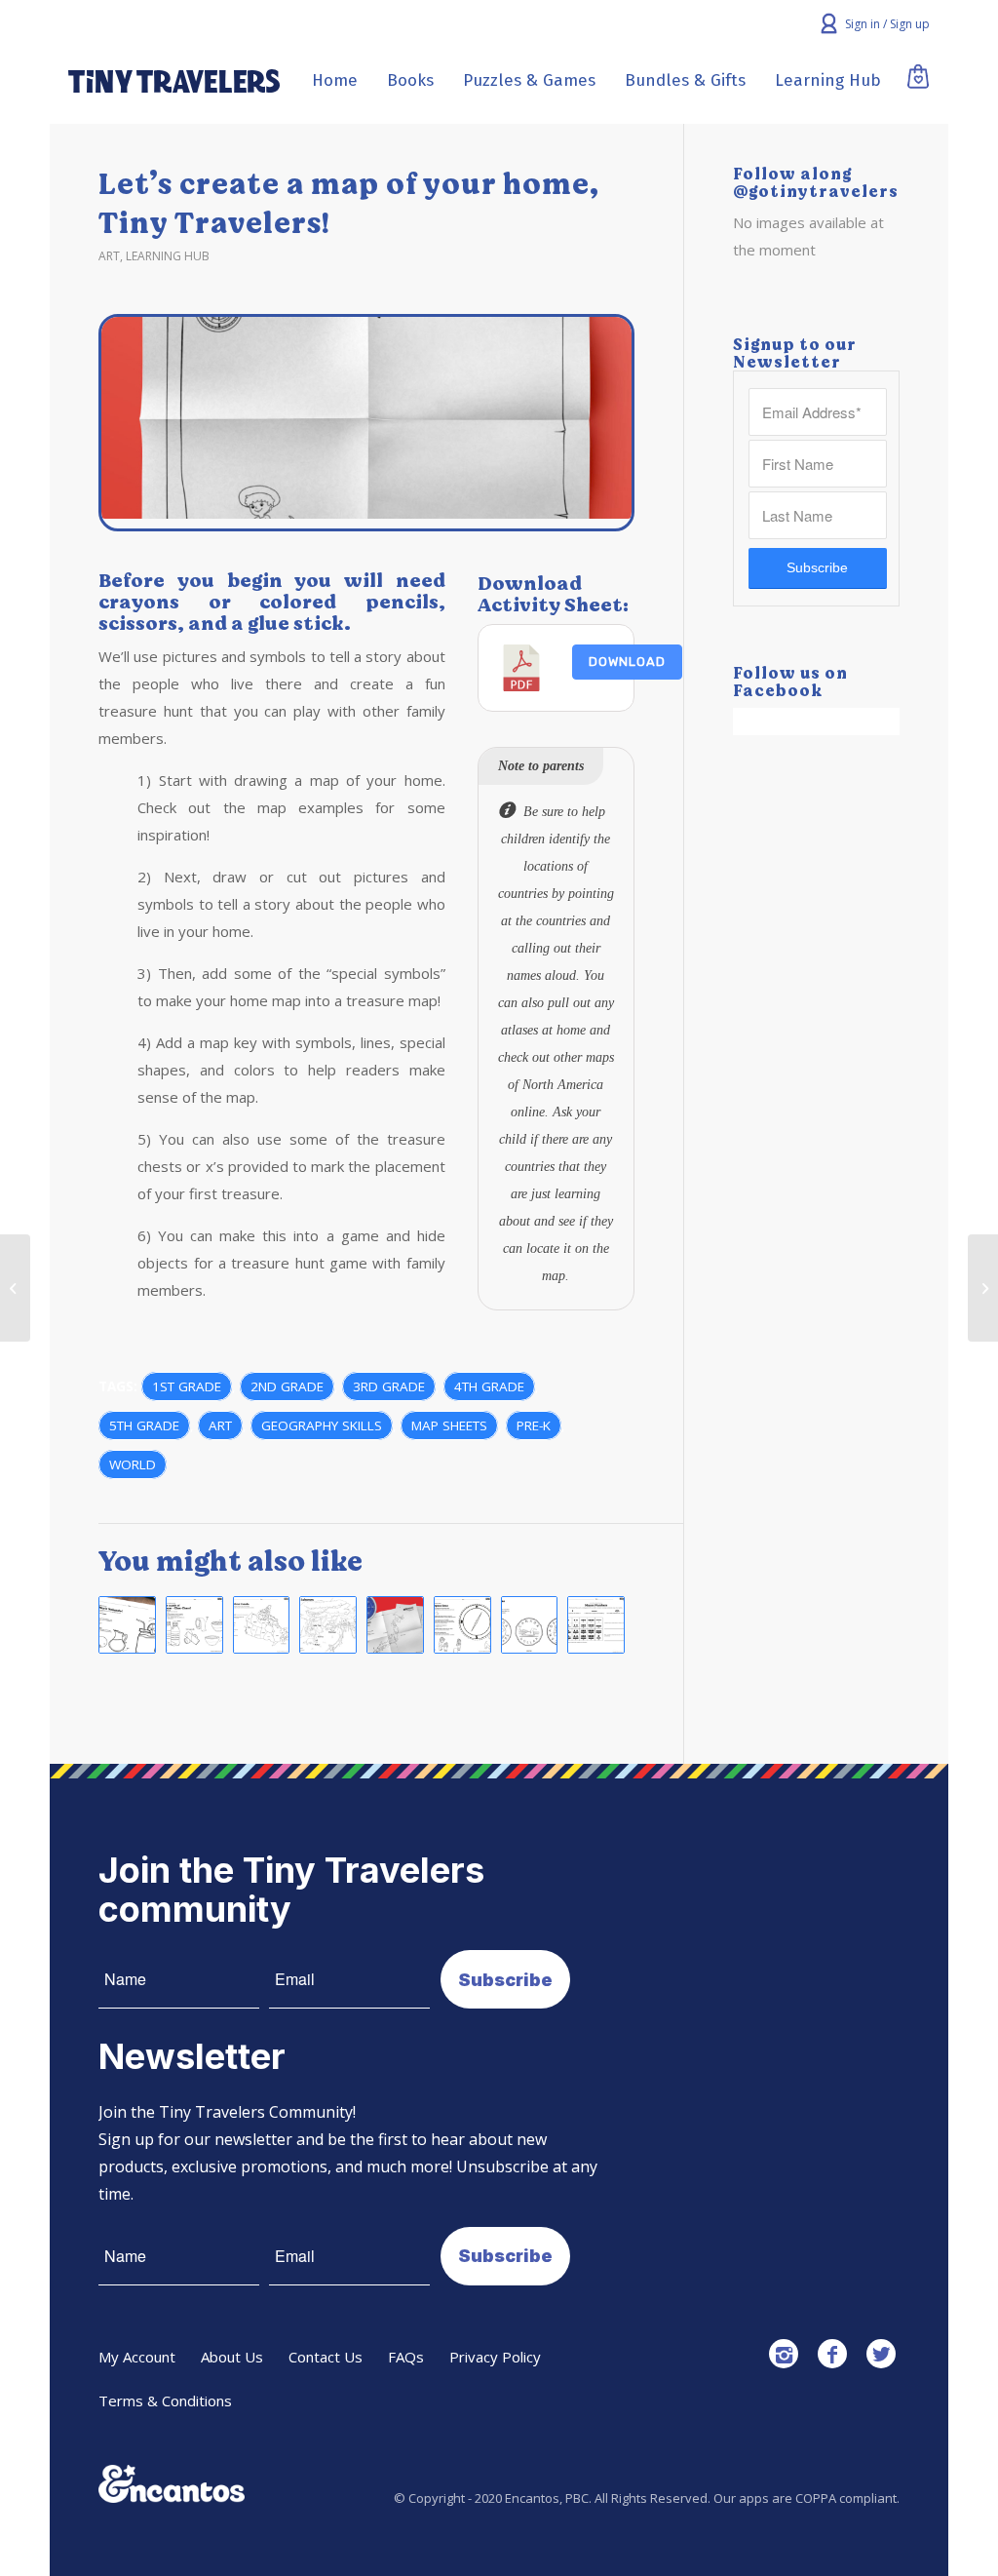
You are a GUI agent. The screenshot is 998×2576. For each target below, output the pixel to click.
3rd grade (389, 1386)
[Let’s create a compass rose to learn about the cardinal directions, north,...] (15, 1288)
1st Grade (187, 1386)
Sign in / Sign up (887, 24)
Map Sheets (449, 1425)
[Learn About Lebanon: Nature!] (328, 1625)
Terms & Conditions (165, 2400)
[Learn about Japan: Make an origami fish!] (395, 1625)
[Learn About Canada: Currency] (530, 1625)
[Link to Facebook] (832, 2354)
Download (627, 662)
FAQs (406, 2357)
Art (109, 256)
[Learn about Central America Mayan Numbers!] (596, 1625)
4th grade (489, 1386)
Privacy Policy (495, 2357)
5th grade (144, 1425)
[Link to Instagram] (784, 2354)
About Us (232, 2357)
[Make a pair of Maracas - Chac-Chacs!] (194, 1625)
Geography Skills (322, 1425)
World (133, 1464)
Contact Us (326, 2357)
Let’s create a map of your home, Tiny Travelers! (348, 204)
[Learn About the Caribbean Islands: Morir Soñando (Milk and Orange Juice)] (127, 1625)
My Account (137, 2357)
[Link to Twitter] (881, 2354)
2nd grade (287, 1386)
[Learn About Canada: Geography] (262, 1625)
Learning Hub (168, 256)
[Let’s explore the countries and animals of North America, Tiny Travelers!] (983, 1288)
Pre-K (534, 1425)
